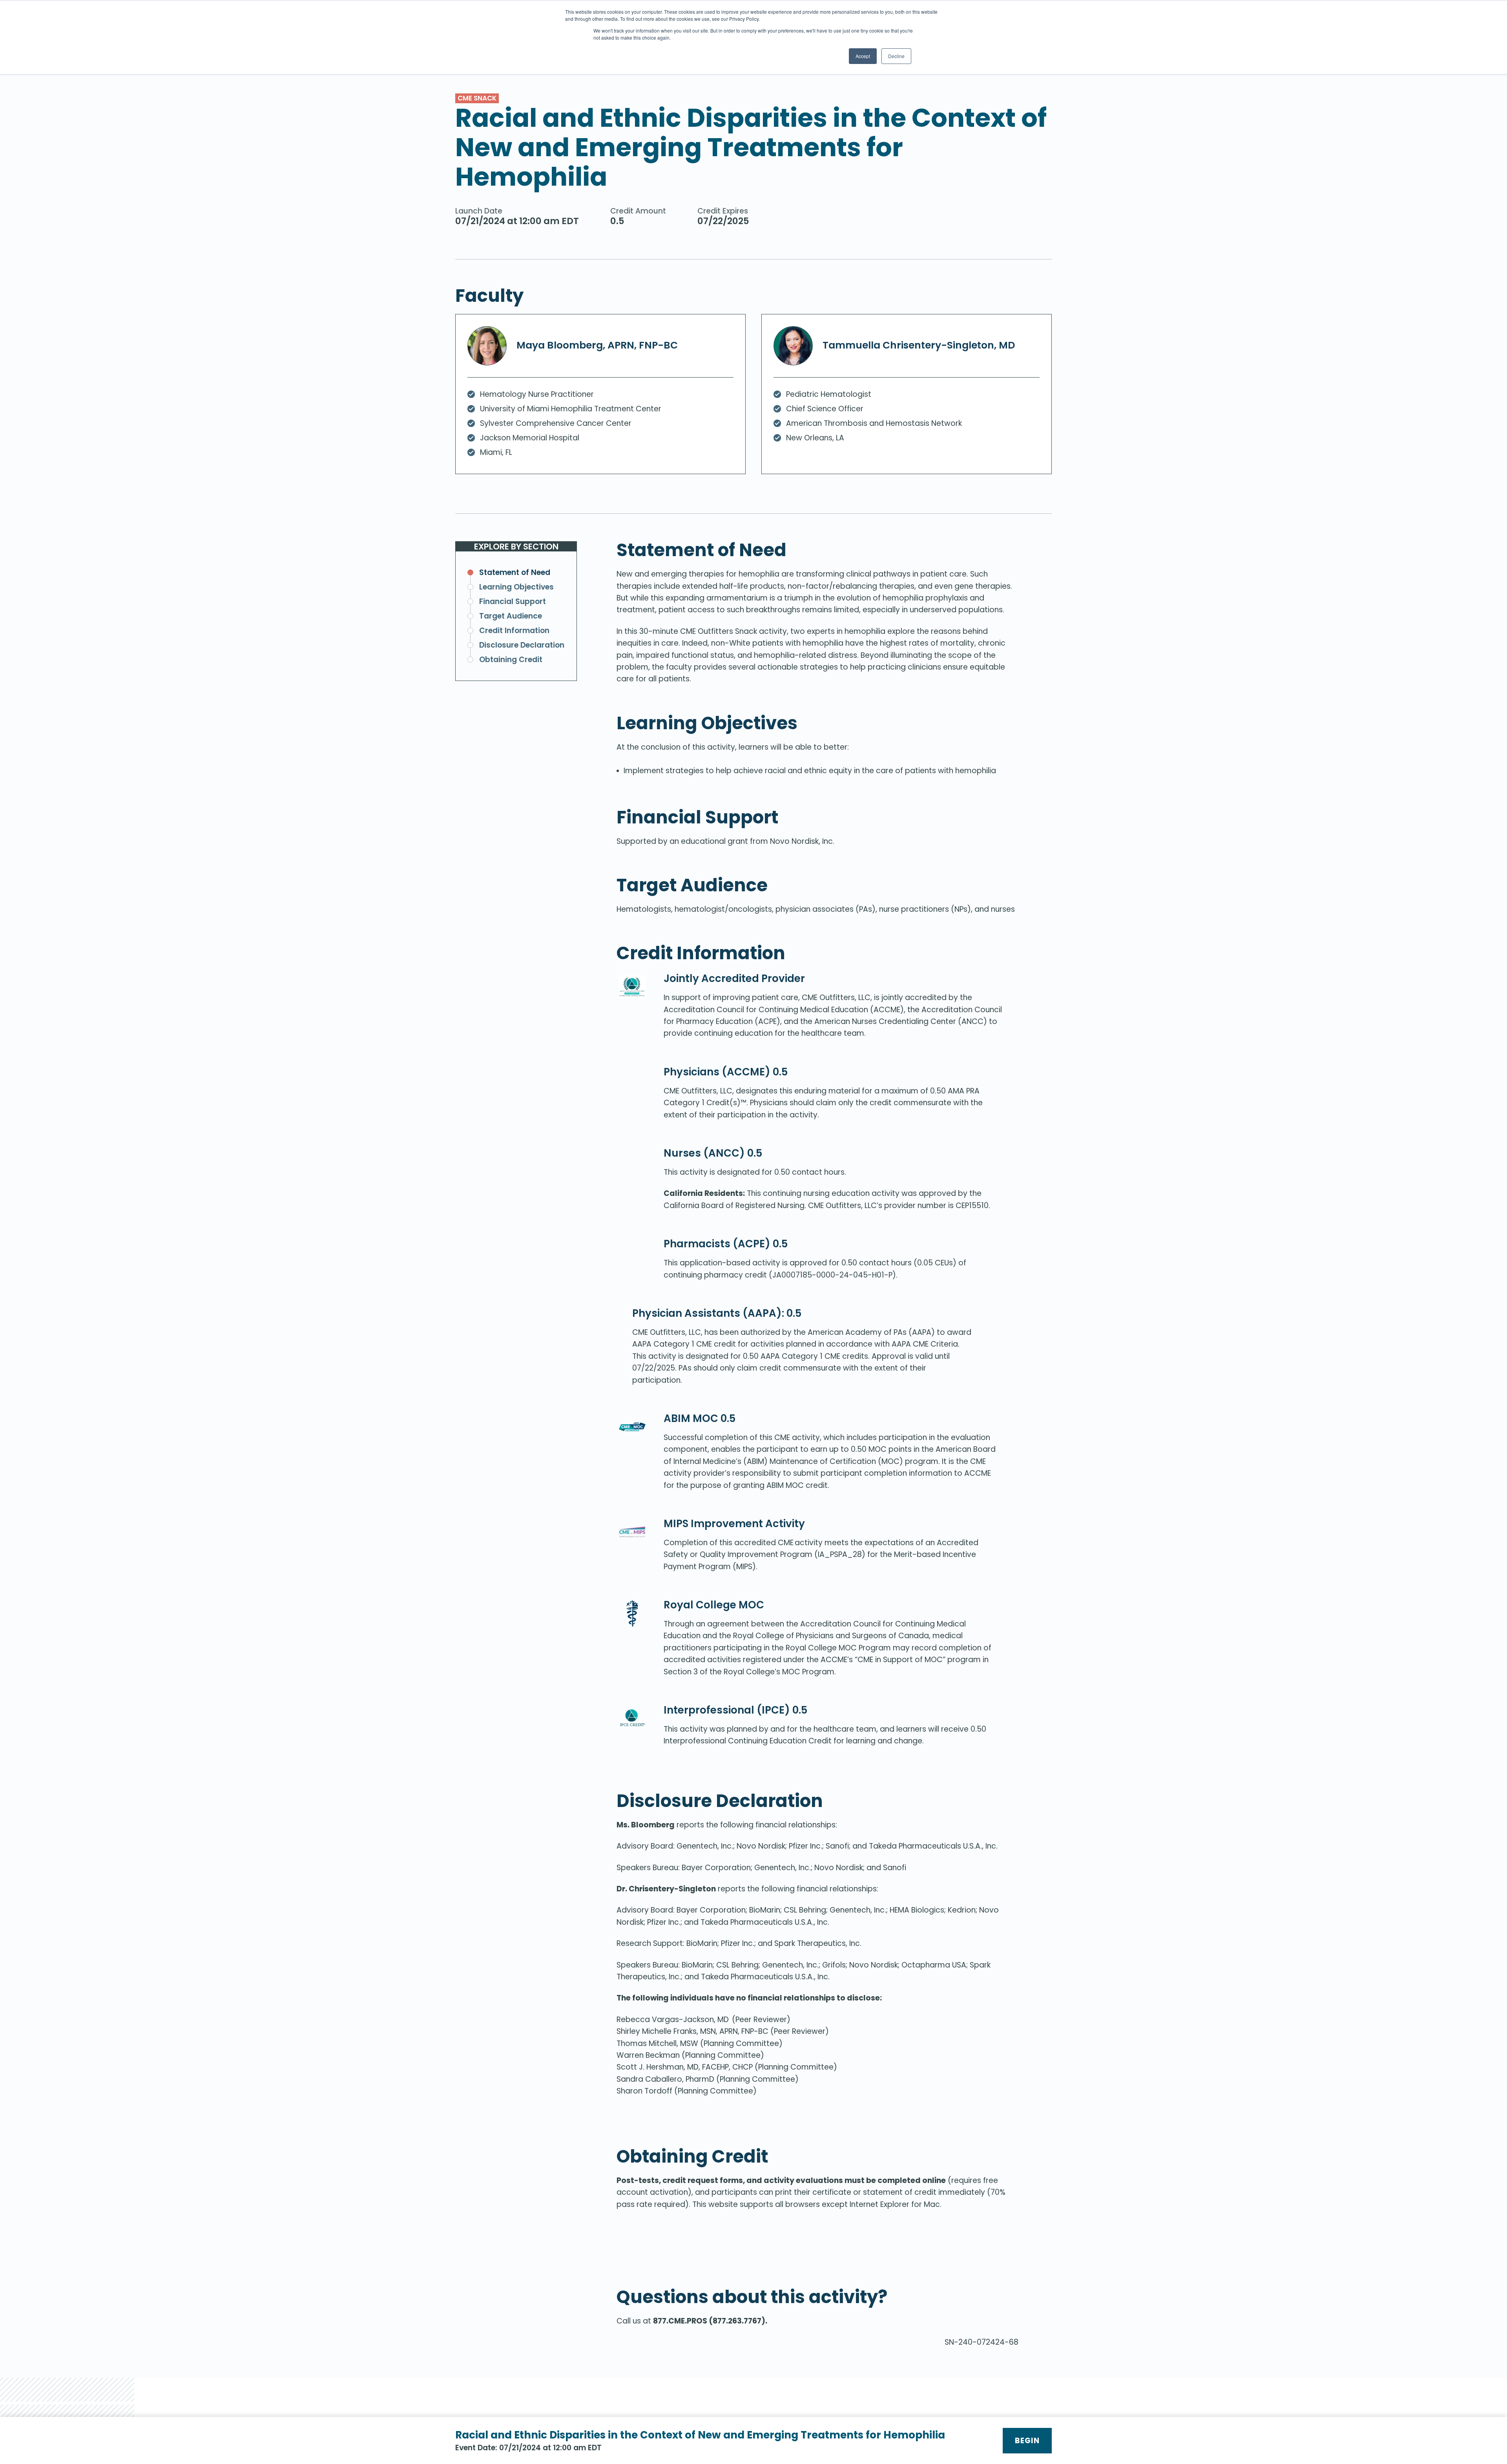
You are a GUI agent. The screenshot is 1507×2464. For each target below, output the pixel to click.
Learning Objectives (516, 587)
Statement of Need (515, 572)
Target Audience (511, 616)
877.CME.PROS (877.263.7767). (710, 2321)
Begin (1027, 2441)
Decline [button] (896, 56)
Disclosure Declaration (522, 645)
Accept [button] (863, 56)
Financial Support (513, 601)
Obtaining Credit (511, 660)
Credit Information (514, 631)
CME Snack (477, 98)
